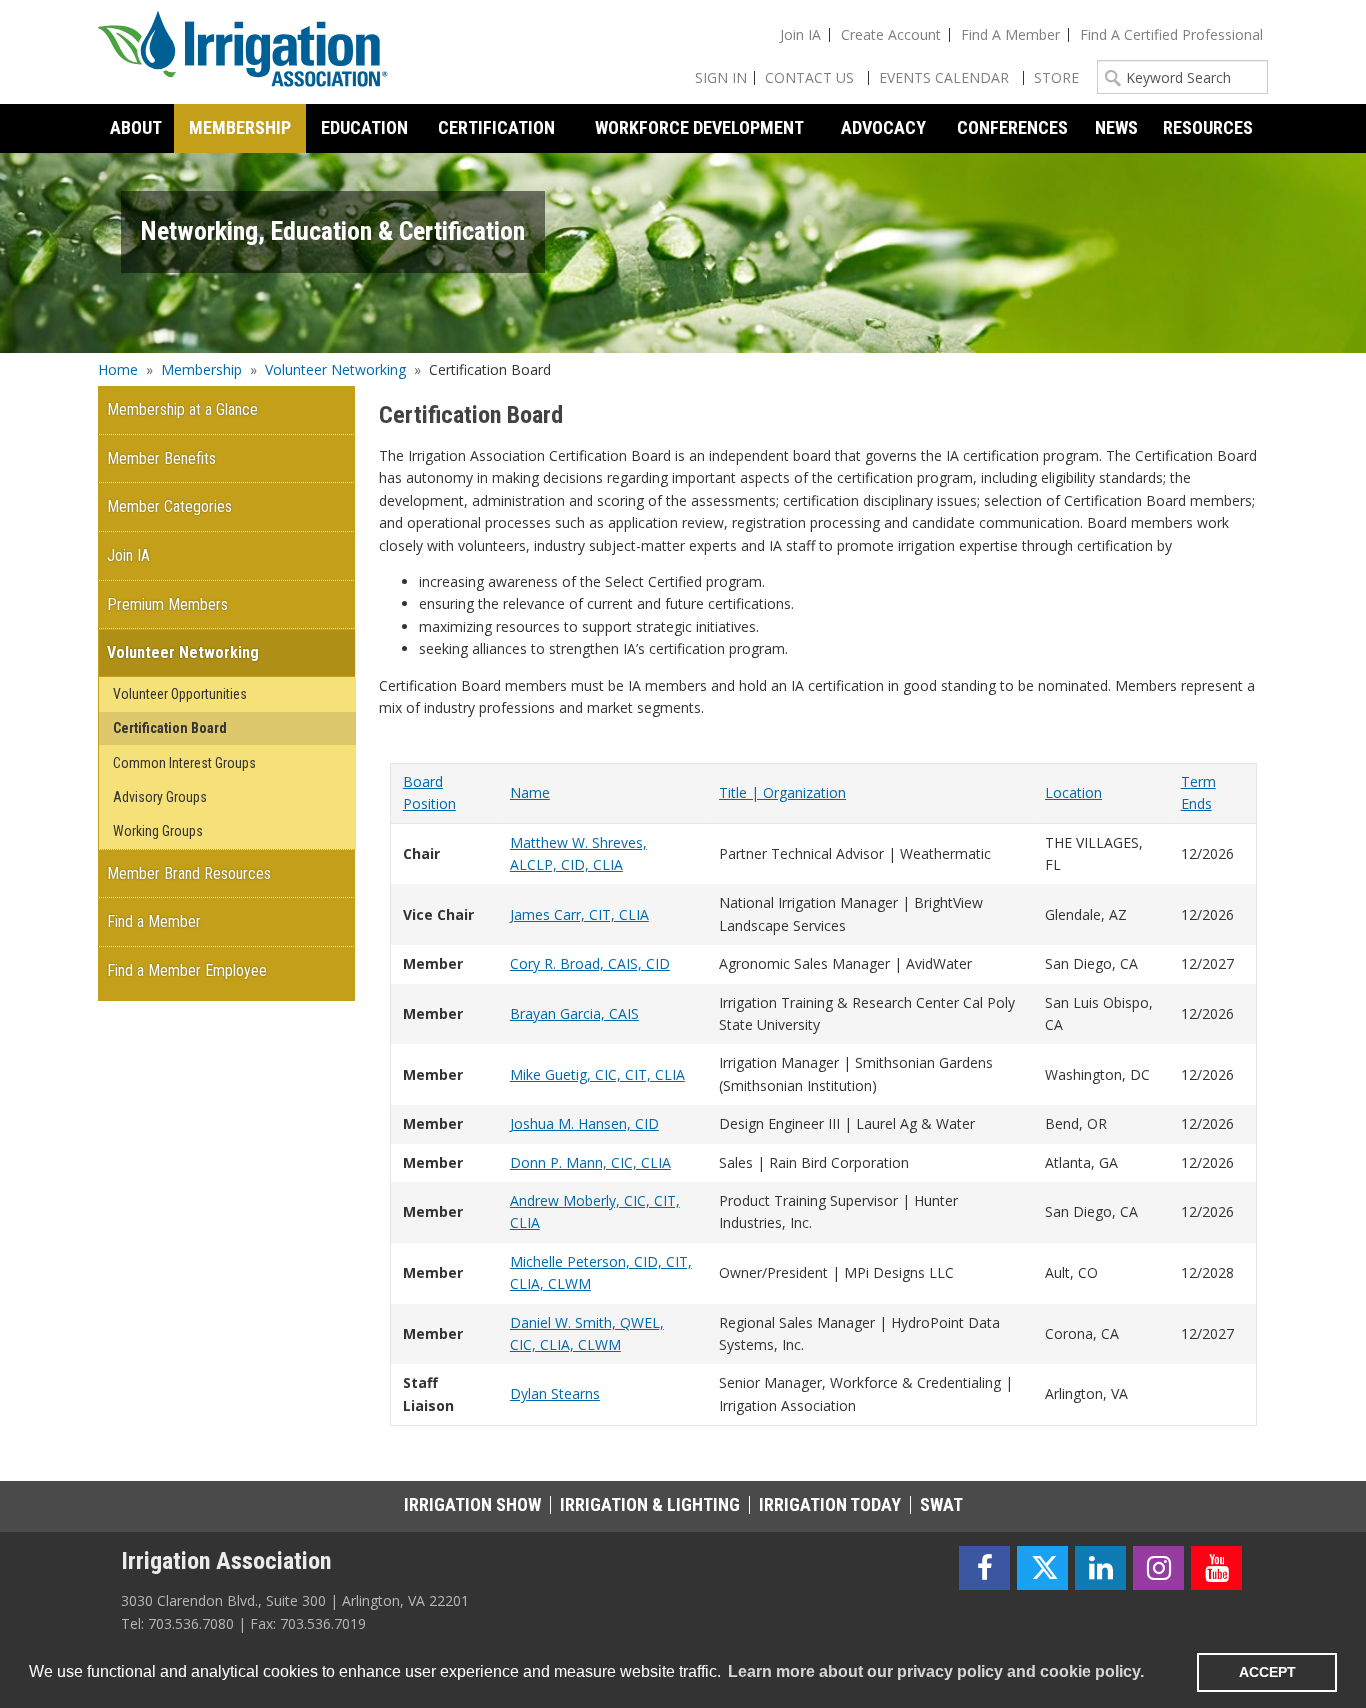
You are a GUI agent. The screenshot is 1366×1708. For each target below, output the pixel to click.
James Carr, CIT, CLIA (579, 914)
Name (530, 792)
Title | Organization (782, 792)
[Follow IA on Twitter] (1042, 1568)
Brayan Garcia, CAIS (574, 1013)
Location (1073, 792)
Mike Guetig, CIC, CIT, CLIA (597, 1074)
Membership (201, 369)
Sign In (721, 77)
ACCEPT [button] (1267, 1672)
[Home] (243, 52)
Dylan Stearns (555, 1393)
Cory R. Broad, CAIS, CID (590, 963)
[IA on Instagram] (1158, 1568)
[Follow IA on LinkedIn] (1100, 1568)
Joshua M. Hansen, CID (584, 1123)
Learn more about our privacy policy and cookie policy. (936, 1671)
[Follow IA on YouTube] (1216, 1568)
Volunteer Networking (335, 369)
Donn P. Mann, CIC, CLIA (590, 1162)
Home (118, 369)
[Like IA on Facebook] (984, 1568)
